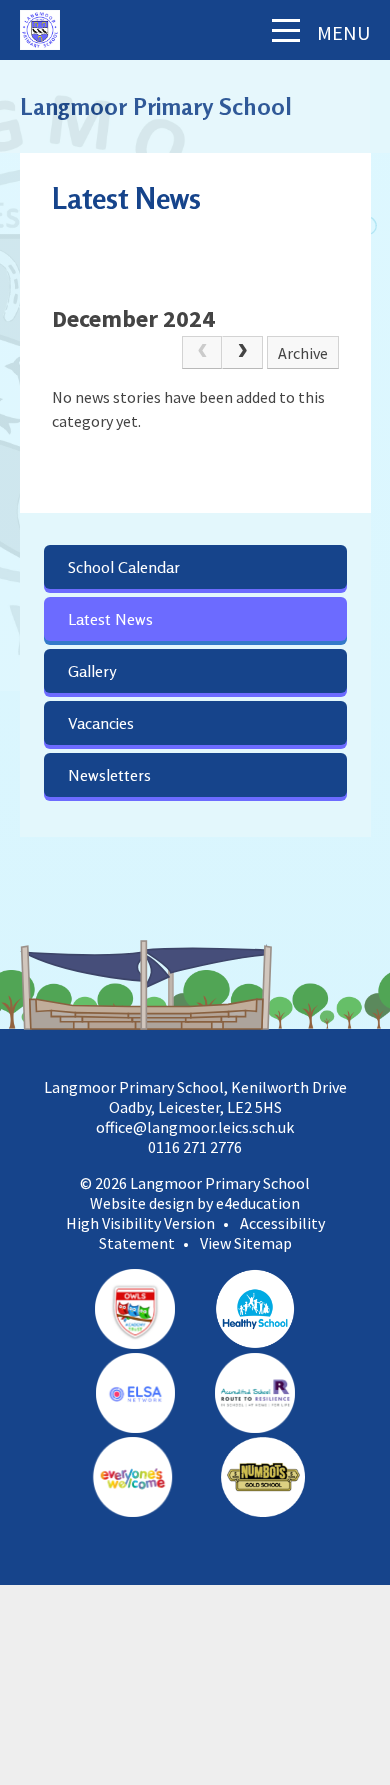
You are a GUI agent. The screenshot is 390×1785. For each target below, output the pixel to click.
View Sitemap (246, 1243)
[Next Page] (242, 353)
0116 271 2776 (195, 1147)
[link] (202, 353)
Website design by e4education (195, 1203)
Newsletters (109, 775)
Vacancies (101, 723)
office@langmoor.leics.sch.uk (195, 1127)
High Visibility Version (140, 1223)
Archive (303, 353)
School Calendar (124, 567)
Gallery (92, 671)
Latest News (110, 619)
